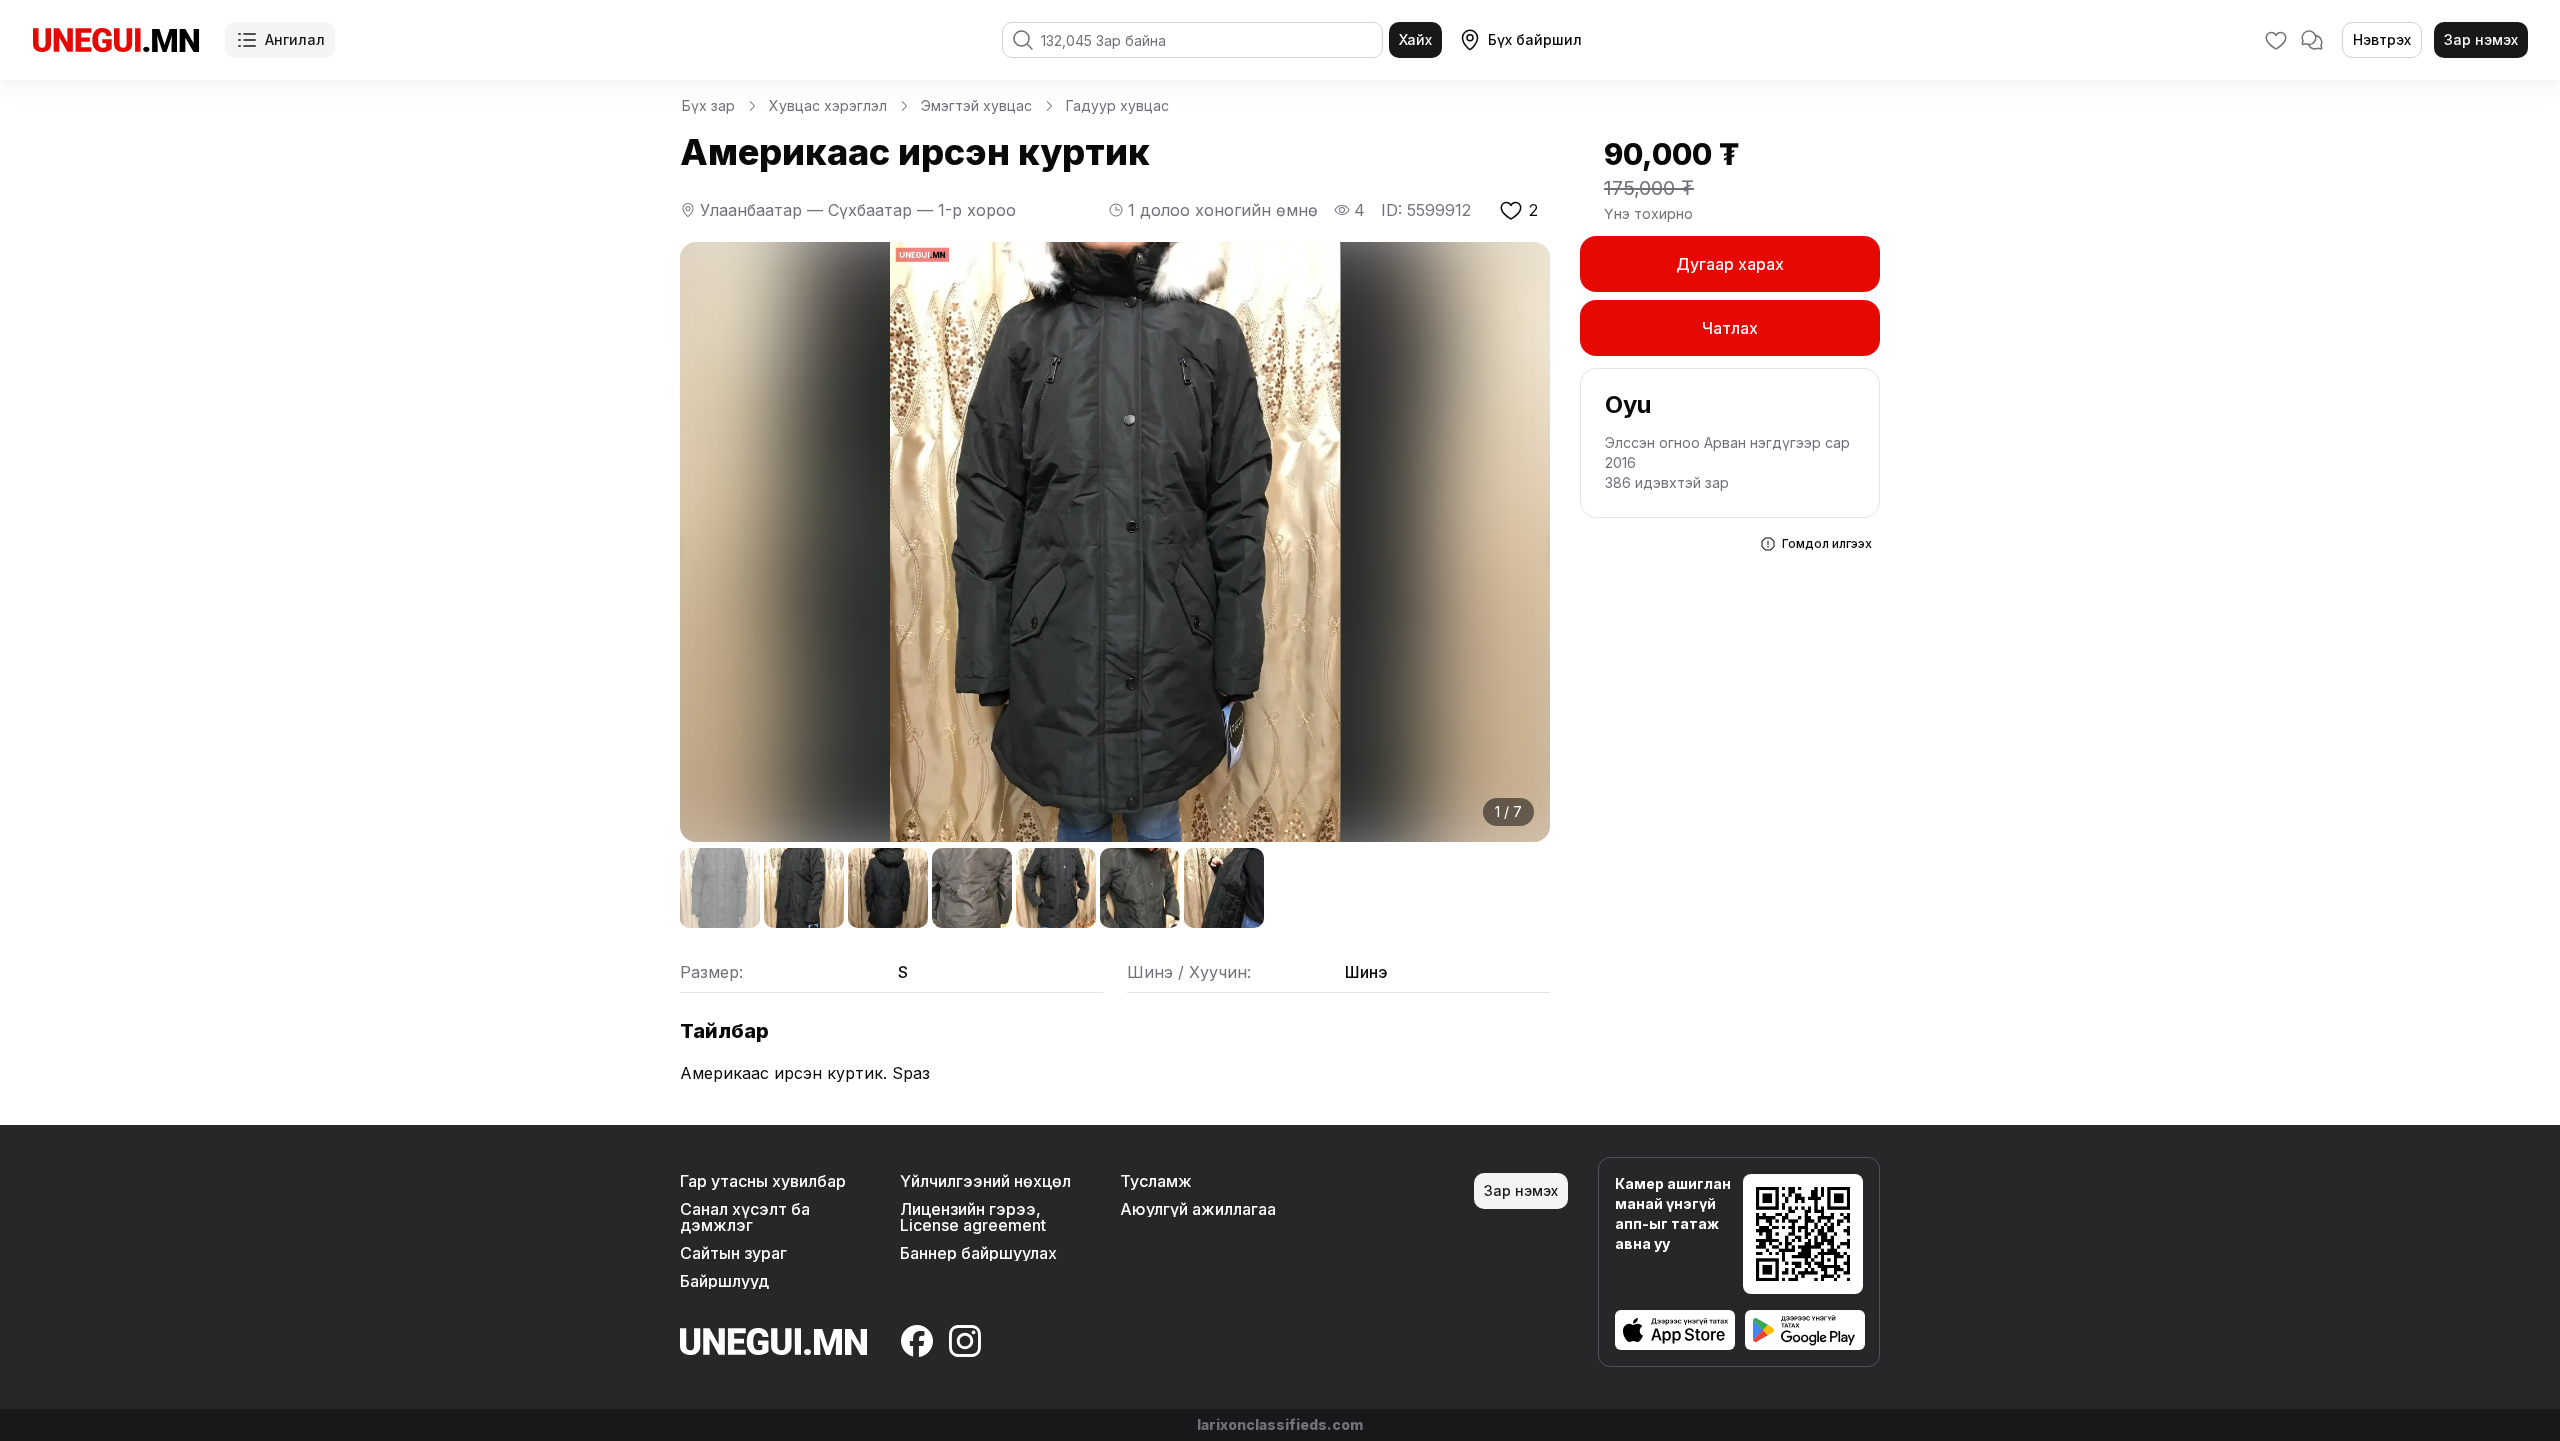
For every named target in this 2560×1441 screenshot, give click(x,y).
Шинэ (1366, 972)
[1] (720, 888)
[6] (1140, 888)
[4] (972, 888)
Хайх (1415, 39)
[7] (1224, 888)
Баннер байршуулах (978, 1253)
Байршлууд (724, 1281)
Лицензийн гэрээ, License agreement (973, 1217)
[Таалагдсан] (2276, 40)
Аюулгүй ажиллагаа (1198, 1209)
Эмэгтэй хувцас (976, 105)
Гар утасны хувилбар (763, 1181)
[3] (888, 888)
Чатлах (1730, 328)
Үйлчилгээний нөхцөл (985, 1181)
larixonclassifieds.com (1280, 1424)
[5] (1056, 888)
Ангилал (295, 39)
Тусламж (1156, 1181)
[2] (804, 888)
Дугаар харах (1730, 264)
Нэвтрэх (2382, 39)
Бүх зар (708, 105)
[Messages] (2312, 40)
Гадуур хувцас (1117, 105)
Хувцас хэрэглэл (828, 105)
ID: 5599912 (1426, 210)
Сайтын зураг (733, 1253)
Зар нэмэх (2481, 39)
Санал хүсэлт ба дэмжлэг (745, 1217)
